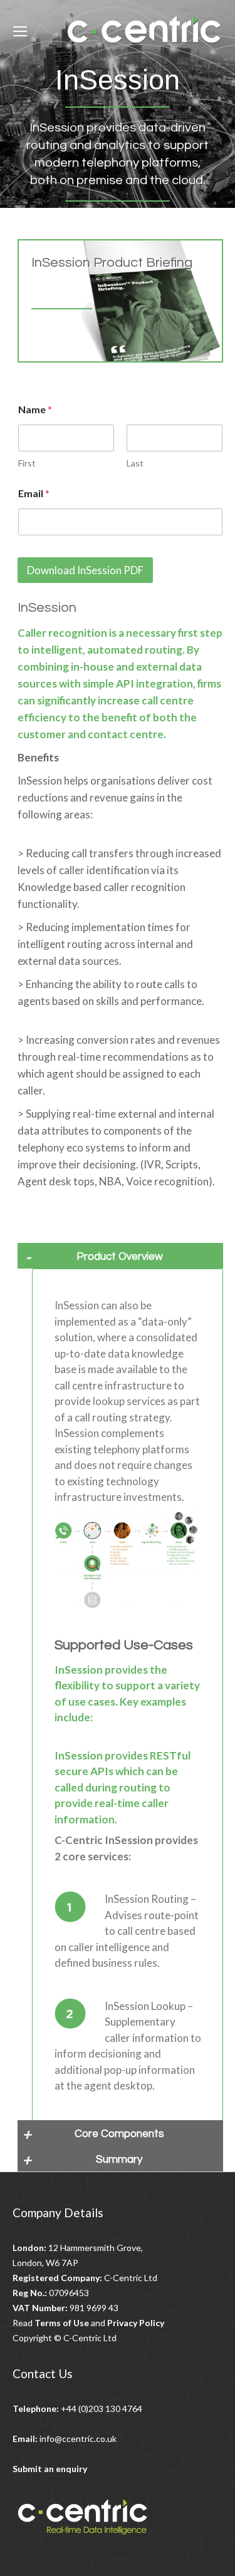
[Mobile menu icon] (20, 31)
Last (135, 463)
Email (34, 493)
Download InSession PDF (85, 570)
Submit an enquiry (50, 2469)
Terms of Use (62, 2323)
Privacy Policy (136, 2323)
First (27, 463)
